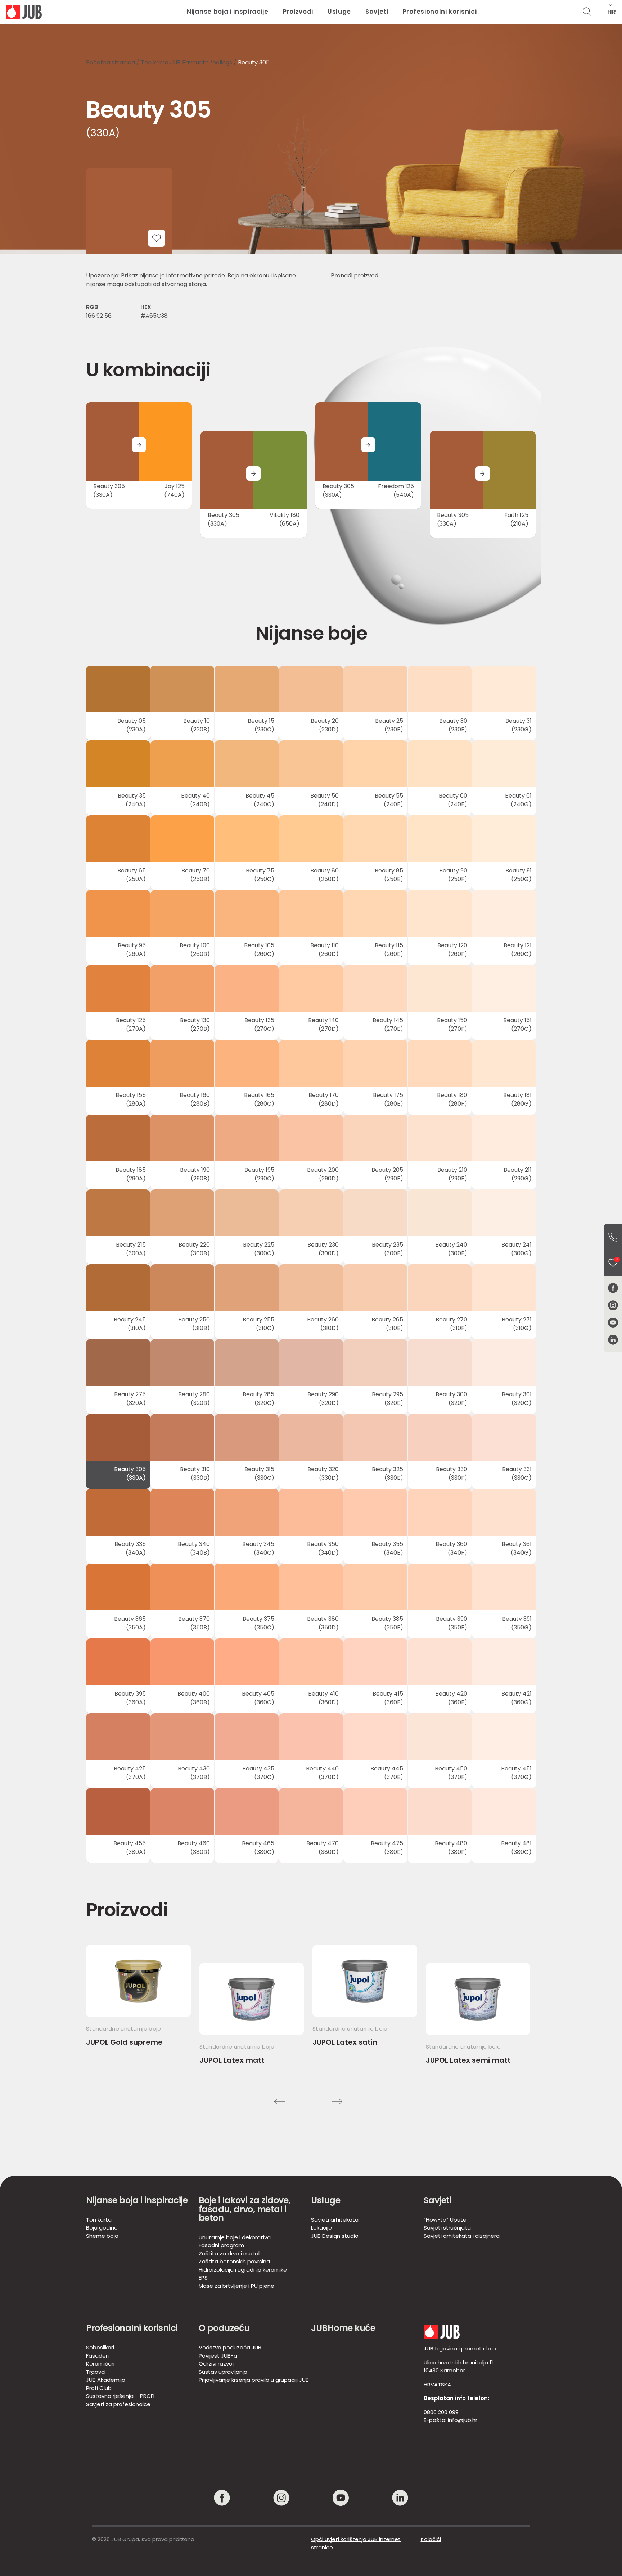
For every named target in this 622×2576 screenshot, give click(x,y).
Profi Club (99, 2388)
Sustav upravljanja (223, 2372)
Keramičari (100, 2364)
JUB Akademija (106, 2380)
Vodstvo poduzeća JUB (230, 2347)
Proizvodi (298, 12)
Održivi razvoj (216, 2364)
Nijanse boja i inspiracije (228, 12)
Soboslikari (100, 2347)
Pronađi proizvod (355, 275)
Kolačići (431, 2539)
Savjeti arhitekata (335, 2220)
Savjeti (377, 12)
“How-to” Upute (445, 2220)
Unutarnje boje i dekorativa (235, 2237)
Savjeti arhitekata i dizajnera (462, 2236)
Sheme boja (102, 2236)
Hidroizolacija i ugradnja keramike (243, 2270)
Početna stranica (111, 62)
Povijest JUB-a (218, 2356)
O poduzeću (224, 2328)
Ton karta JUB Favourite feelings (186, 62)
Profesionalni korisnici (440, 12)
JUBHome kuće (343, 2328)
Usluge (339, 12)
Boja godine (102, 2228)
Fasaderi (97, 2356)
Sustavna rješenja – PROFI (120, 2396)
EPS (203, 2278)
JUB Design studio (335, 2236)
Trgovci (96, 2372)
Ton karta (99, 2220)
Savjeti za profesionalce (118, 2404)
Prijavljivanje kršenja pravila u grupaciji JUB (254, 2380)
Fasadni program (221, 2245)
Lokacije (321, 2228)
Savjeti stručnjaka (447, 2228)
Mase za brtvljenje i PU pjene (236, 2286)
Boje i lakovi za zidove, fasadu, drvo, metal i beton (245, 2209)
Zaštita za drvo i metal (229, 2253)
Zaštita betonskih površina (234, 2261)
